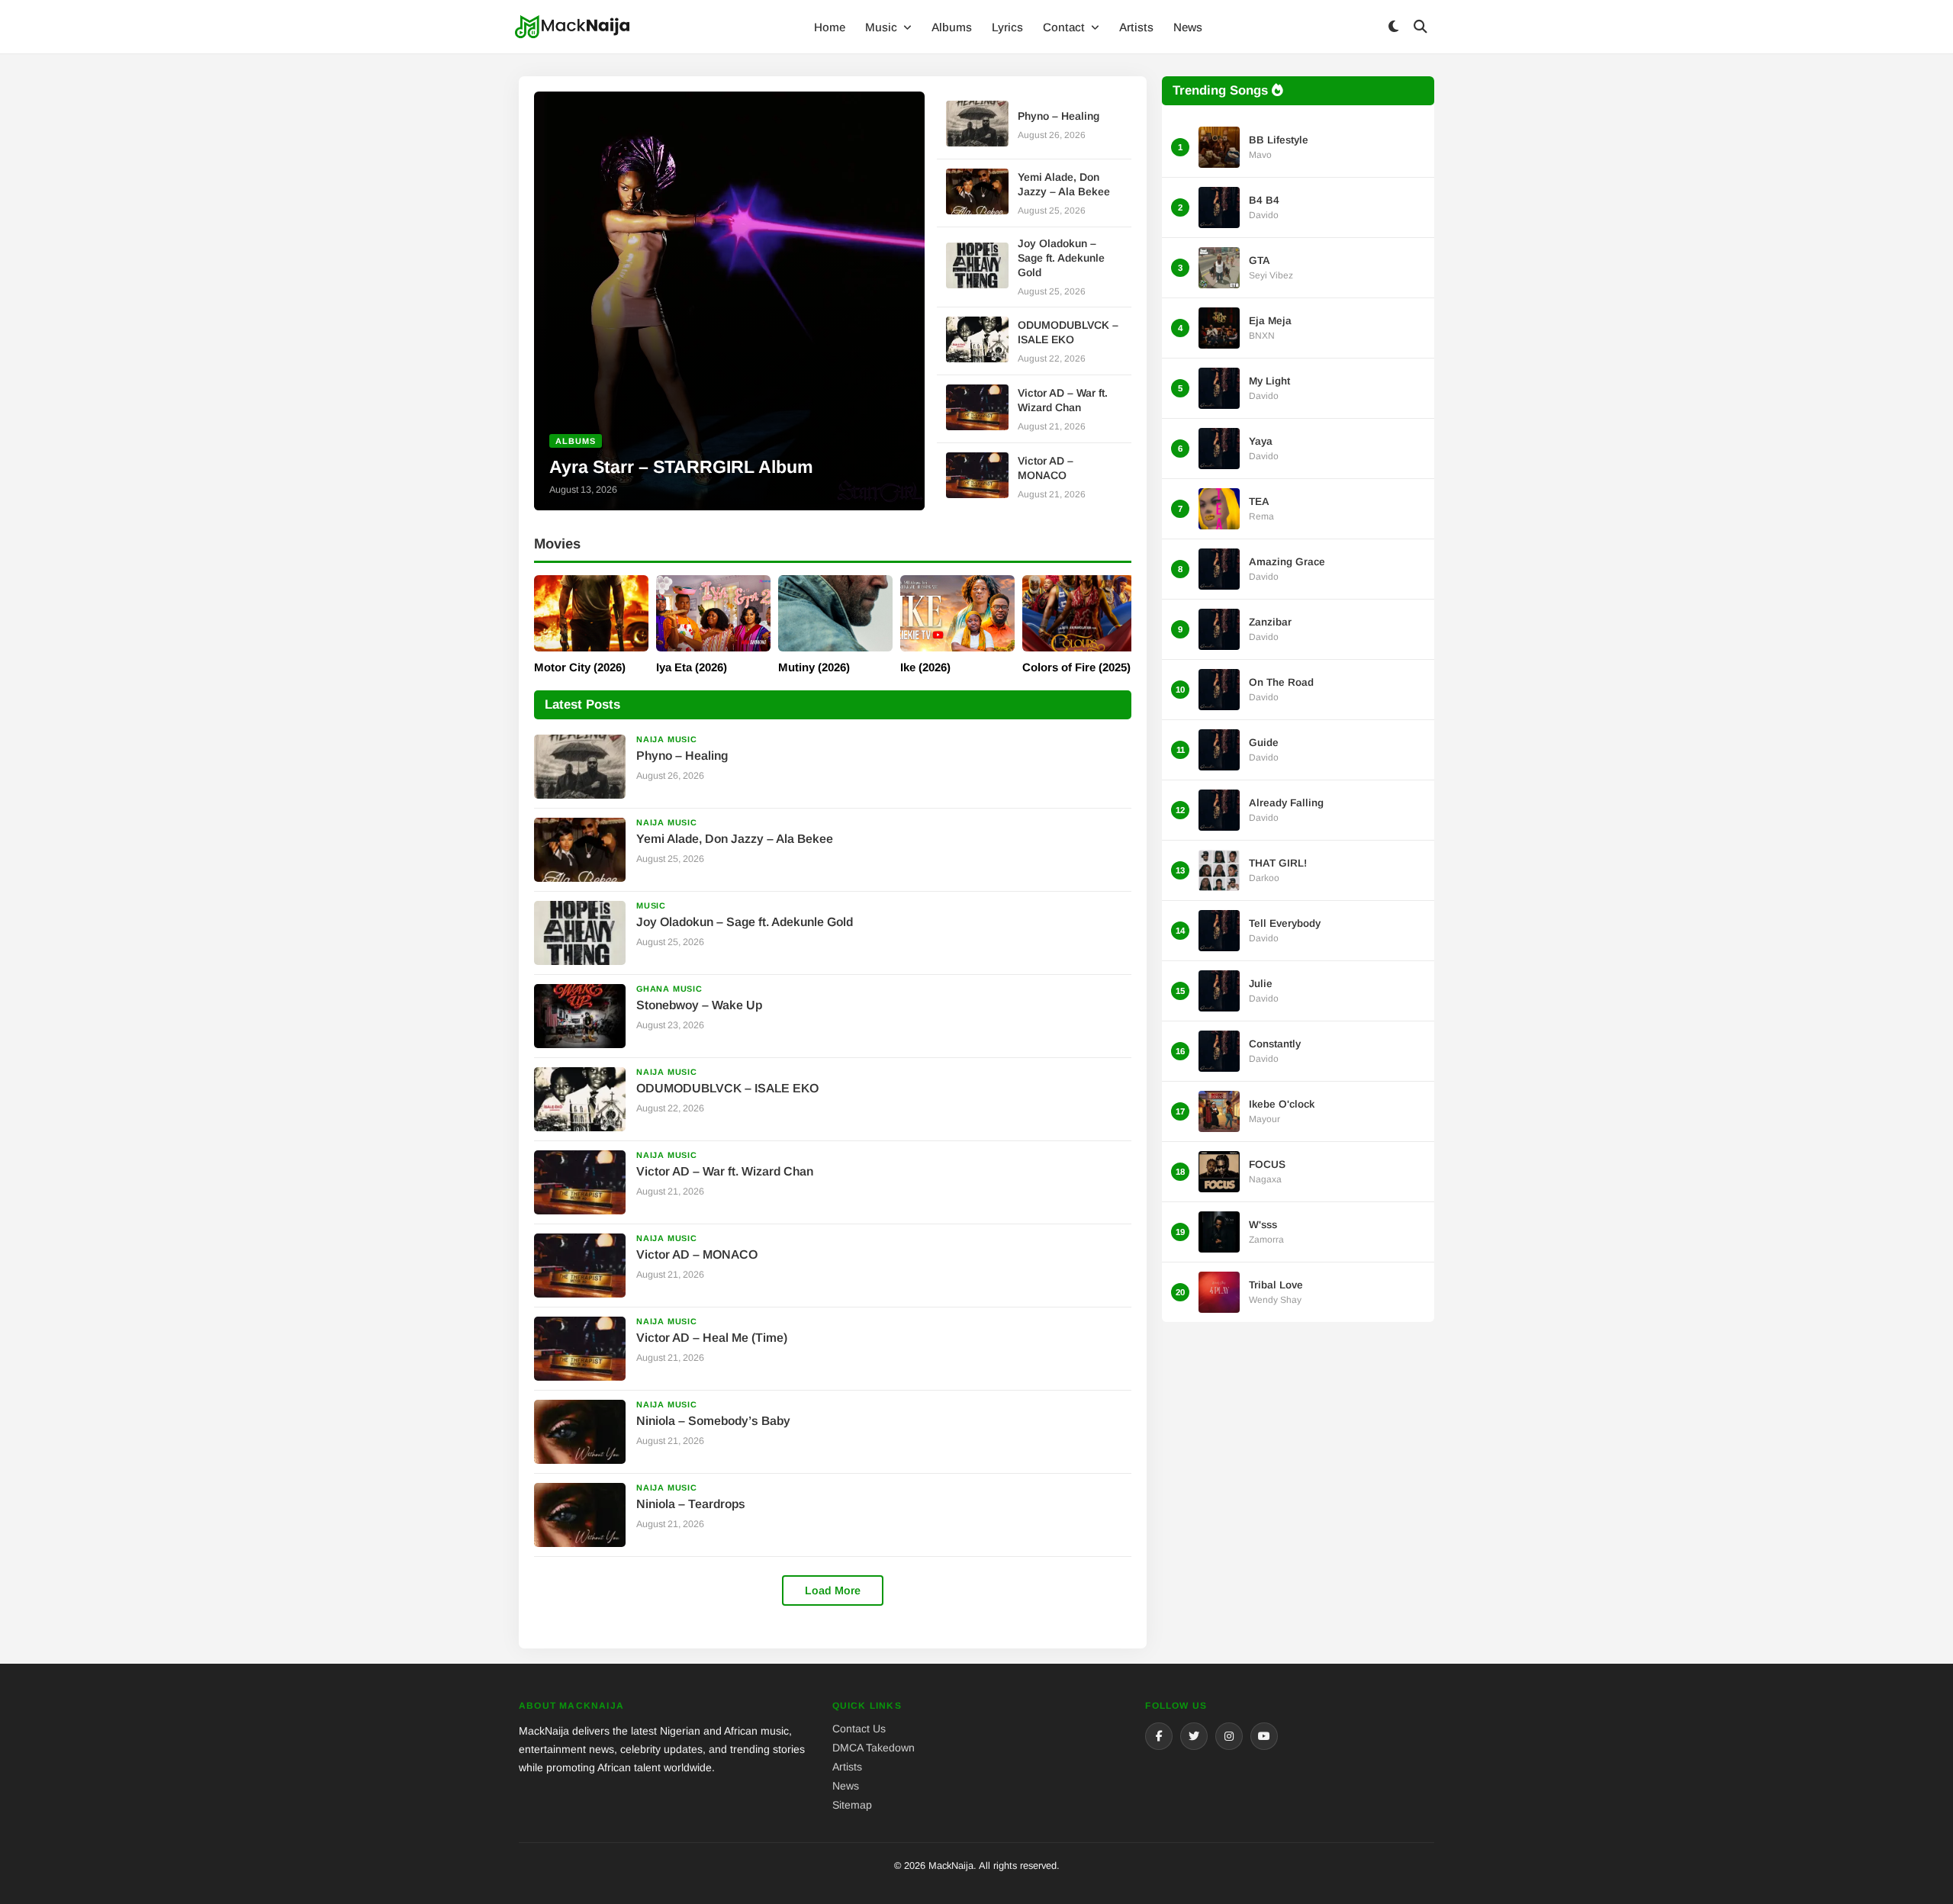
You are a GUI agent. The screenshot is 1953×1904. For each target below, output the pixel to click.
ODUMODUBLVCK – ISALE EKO (727, 1088)
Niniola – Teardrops (691, 1504)
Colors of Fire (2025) (1076, 667)
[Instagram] (1229, 1736)
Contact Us (859, 1729)
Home (830, 27)
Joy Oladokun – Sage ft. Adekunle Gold (1061, 258)
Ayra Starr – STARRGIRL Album (681, 467)
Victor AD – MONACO (697, 1254)
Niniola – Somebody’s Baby (713, 1421)
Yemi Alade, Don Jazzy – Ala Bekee (735, 839)
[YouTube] (1264, 1736)
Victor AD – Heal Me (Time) (712, 1338)
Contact (1065, 27)
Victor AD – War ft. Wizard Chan (725, 1171)
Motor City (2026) (580, 667)
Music (883, 27)
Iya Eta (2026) (692, 667)
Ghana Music (669, 989)
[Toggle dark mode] (1393, 27)
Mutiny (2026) (814, 667)
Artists (1136, 27)
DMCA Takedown (874, 1748)
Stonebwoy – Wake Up (699, 1005)
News (1188, 27)
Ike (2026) (925, 667)
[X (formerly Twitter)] (1194, 1736)
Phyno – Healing (1059, 116)
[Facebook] (1159, 1736)
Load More (833, 1590)
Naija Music (667, 739)
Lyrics (1007, 27)
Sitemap (852, 1805)
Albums (952, 27)
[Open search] (1421, 27)
